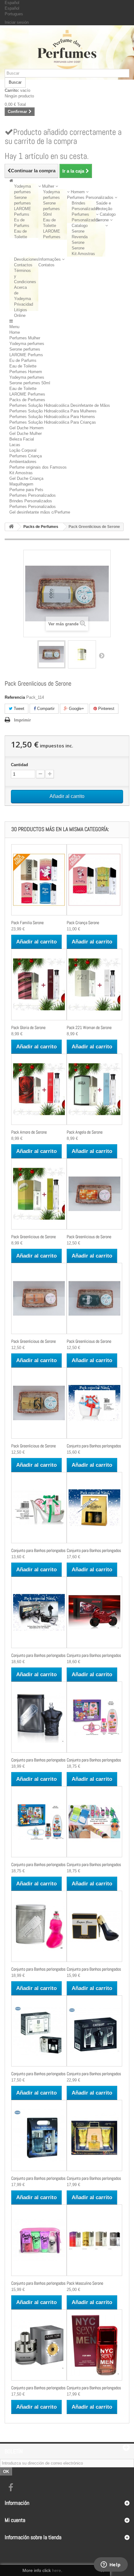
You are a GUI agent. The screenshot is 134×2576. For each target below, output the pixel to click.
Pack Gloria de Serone (28, 1027)
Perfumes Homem (26, 372)
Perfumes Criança (26, 456)
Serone (78, 248)
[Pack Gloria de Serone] (39, 984)
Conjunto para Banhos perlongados (94, 1446)
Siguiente (102, 655)
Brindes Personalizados (31, 501)
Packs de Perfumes (27, 400)
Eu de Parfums (23, 360)
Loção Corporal (23, 450)
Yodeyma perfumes (27, 344)
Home (15, 332)
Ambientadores (23, 462)
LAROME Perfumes (27, 394)
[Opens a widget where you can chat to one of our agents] (111, 2565)
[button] (48, 186)
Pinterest (106, 709)
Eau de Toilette (23, 366)
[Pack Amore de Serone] (39, 1089)
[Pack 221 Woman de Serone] (94, 984)
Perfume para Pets (26, 490)
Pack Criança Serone (83, 923)
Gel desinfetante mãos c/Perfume (40, 512)
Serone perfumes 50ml (51, 209)
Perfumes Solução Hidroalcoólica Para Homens (52, 417)
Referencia (15, 697)
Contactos (23, 265)
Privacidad (24, 304)
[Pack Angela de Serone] (94, 1089)
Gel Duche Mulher (26, 433)
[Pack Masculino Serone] (94, 2240)
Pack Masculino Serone (85, 2283)
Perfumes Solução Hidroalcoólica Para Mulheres (53, 411)
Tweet (18, 709)
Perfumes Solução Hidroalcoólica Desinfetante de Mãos (60, 405)
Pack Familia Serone (27, 923)
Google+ (76, 709)
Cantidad (19, 765)
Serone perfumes (25, 349)
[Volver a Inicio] (11, 527)
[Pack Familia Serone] (39, 880)
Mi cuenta (15, 2520)
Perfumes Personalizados (33, 495)
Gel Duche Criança (26, 478)
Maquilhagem (21, 484)
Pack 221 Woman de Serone (89, 1027)
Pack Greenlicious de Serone (33, 1237)
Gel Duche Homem (26, 428)
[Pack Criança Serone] (94, 880)
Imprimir (22, 720)
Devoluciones (26, 259)
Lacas (15, 445)
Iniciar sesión (17, 22)
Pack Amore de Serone (29, 1132)
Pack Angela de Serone (85, 1132)
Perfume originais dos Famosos (38, 467)
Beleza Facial (22, 439)
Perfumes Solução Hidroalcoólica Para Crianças (53, 422)
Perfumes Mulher (25, 338)
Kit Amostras (83, 254)
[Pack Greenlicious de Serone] (51, 654)
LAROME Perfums (26, 355)
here (57, 2570)
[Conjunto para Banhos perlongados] (94, 1403)
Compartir (45, 709)
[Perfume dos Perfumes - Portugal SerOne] (67, 49)
